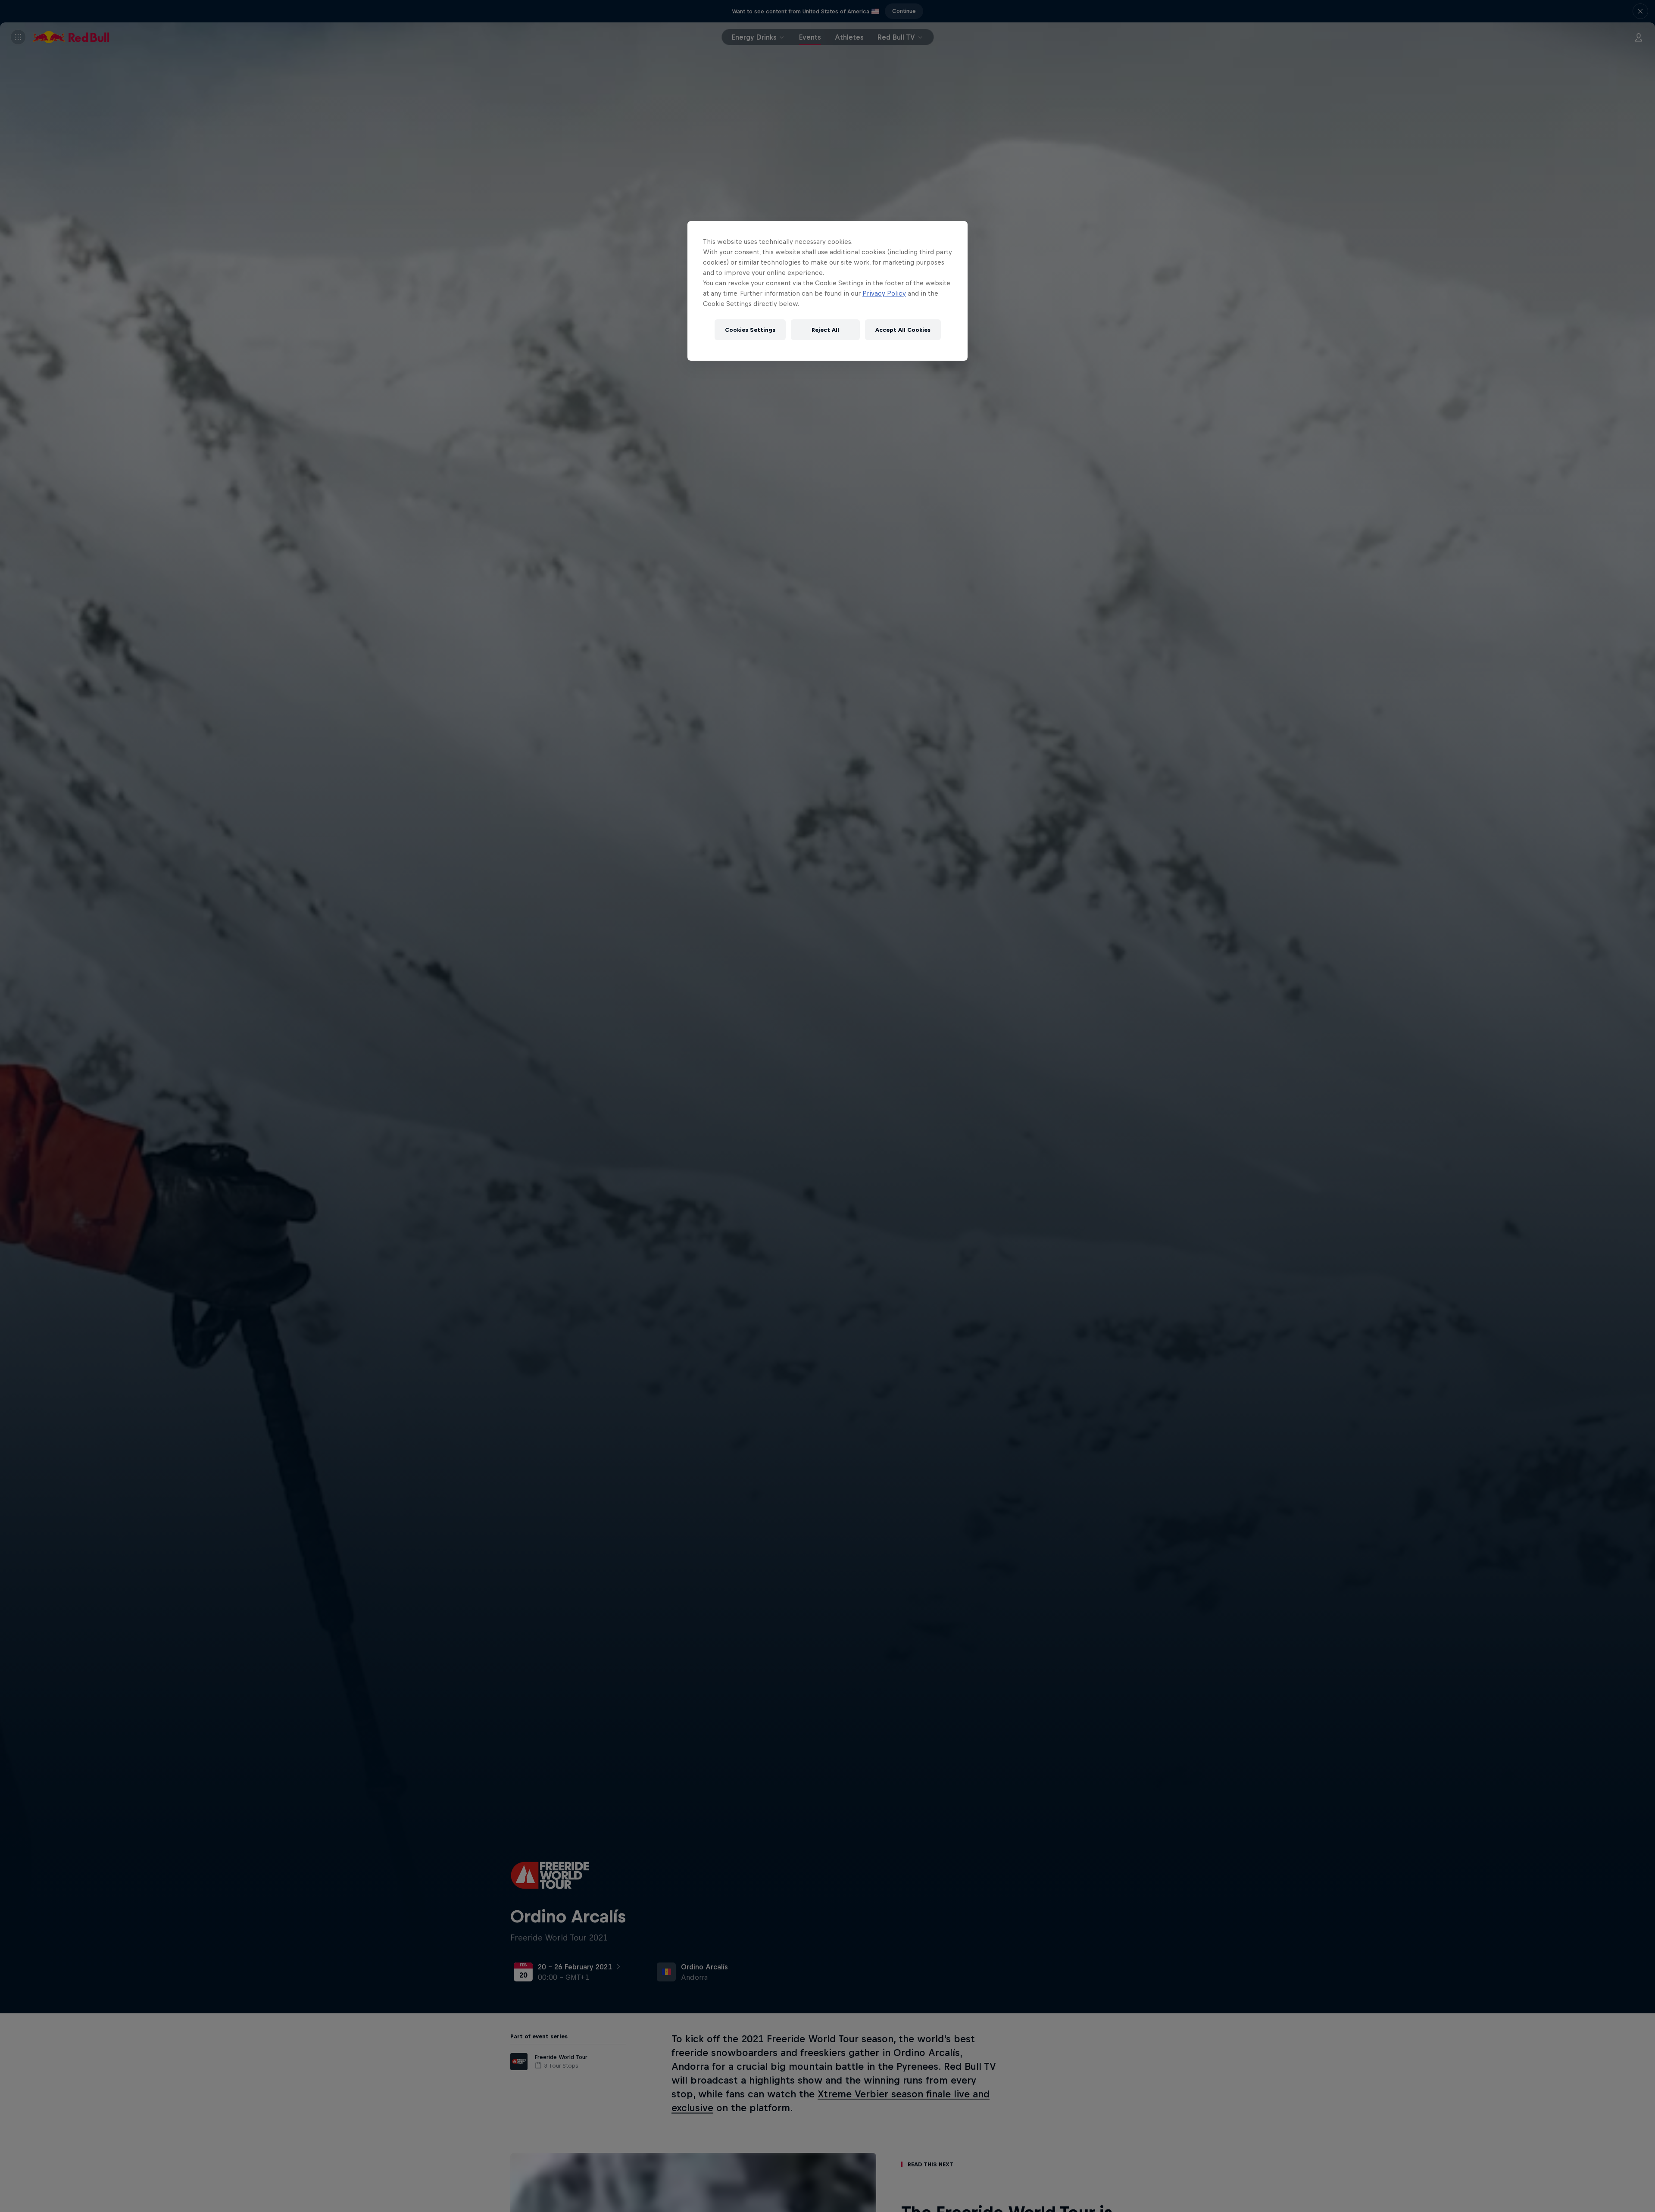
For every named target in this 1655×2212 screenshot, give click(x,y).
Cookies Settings (750, 330)
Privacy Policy (884, 293)
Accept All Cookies (903, 330)
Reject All (825, 330)
